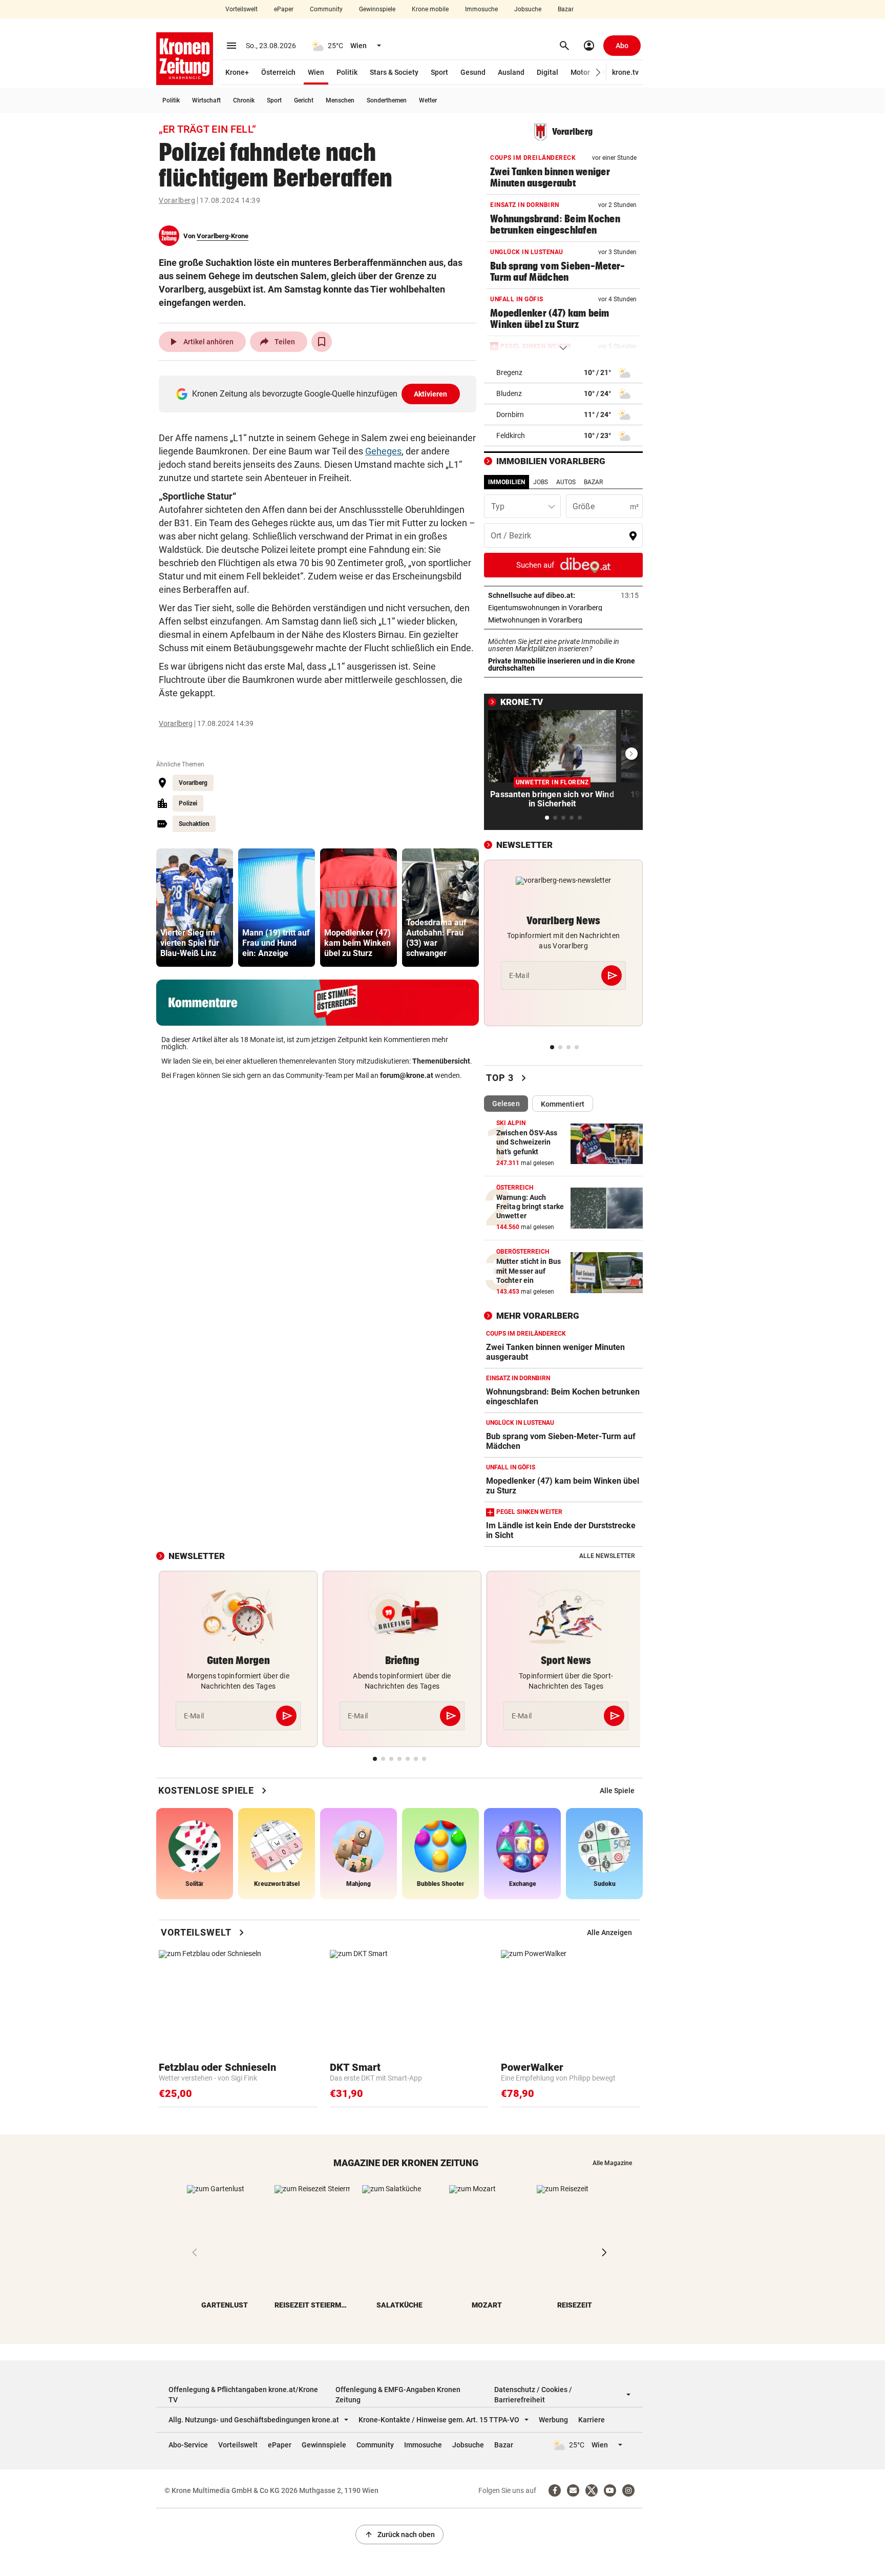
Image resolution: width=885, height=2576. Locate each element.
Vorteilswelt (241, 9)
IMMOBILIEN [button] (507, 482)
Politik (347, 72)
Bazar (566, 9)
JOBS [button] (541, 482)
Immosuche (481, 9)
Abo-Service (188, 2445)
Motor (580, 72)
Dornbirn (510, 414)
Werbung (553, 2420)
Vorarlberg (177, 200)
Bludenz (509, 393)
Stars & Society (394, 72)
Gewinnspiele (377, 9)
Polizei (188, 803)
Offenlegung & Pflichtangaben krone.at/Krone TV (243, 2395)
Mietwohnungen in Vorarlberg (563, 620)
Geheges (383, 451)
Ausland (511, 72)
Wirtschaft (206, 100)
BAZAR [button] (593, 482)
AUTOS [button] (566, 482)
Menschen (340, 100)
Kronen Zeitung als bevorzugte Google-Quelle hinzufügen (320, 394)
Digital (547, 72)
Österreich (278, 72)
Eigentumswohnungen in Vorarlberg (563, 608)
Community (326, 9)
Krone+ (237, 72)
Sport (439, 72)
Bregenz (509, 372)
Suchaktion (194, 824)
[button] (598, 72)
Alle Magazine (612, 2163)
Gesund (473, 72)
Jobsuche (528, 9)
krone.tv (625, 72)
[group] (195, 908)
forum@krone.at (407, 1075)
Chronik (244, 100)
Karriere (592, 2420)
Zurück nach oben (399, 2535)
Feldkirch (511, 435)
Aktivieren (431, 394)
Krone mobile (430, 9)
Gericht (304, 100)
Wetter (428, 100)
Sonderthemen (387, 100)
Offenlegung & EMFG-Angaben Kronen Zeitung (398, 2395)
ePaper (284, 9)
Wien (316, 72)
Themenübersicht (441, 1061)
